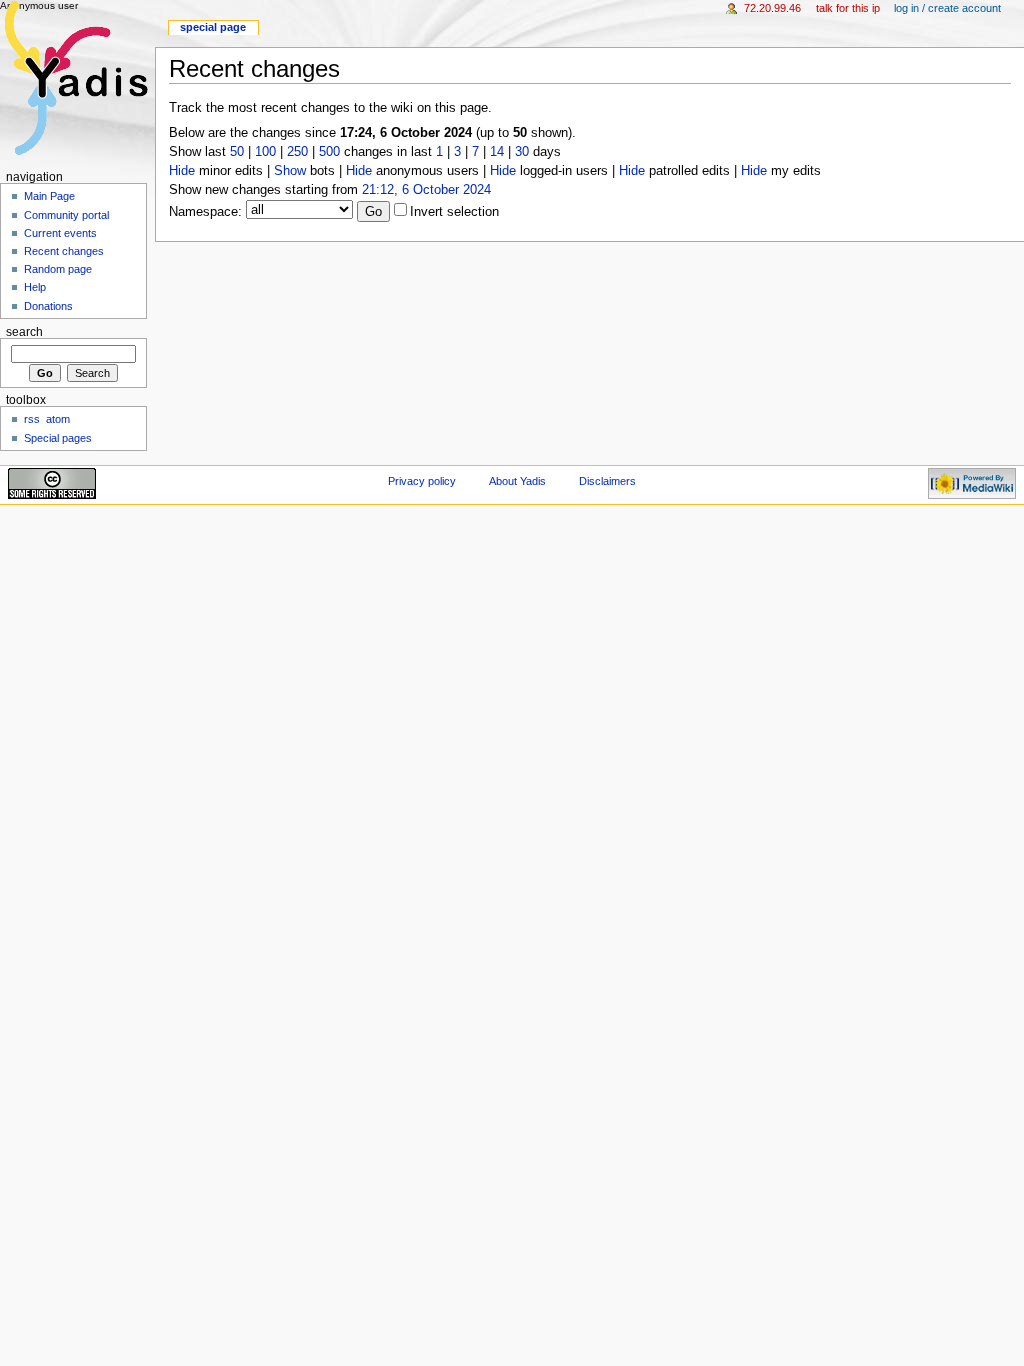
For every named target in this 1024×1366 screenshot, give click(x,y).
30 (522, 152)
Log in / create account (947, 8)
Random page (58, 269)
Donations (48, 306)
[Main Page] (77, 77)
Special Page (213, 27)
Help (35, 287)
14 (497, 152)
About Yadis (517, 481)
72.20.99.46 (772, 8)
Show (290, 171)
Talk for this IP (848, 8)
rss (32, 419)
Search (24, 332)
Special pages (58, 438)
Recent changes (64, 251)
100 (265, 152)
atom (58, 419)
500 (329, 152)
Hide (182, 171)
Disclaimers (607, 481)
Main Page (49, 196)
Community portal (66, 215)
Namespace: (205, 212)
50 (237, 152)
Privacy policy (422, 481)
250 (297, 152)
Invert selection (454, 212)
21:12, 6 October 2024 (426, 190)
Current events (60, 233)
